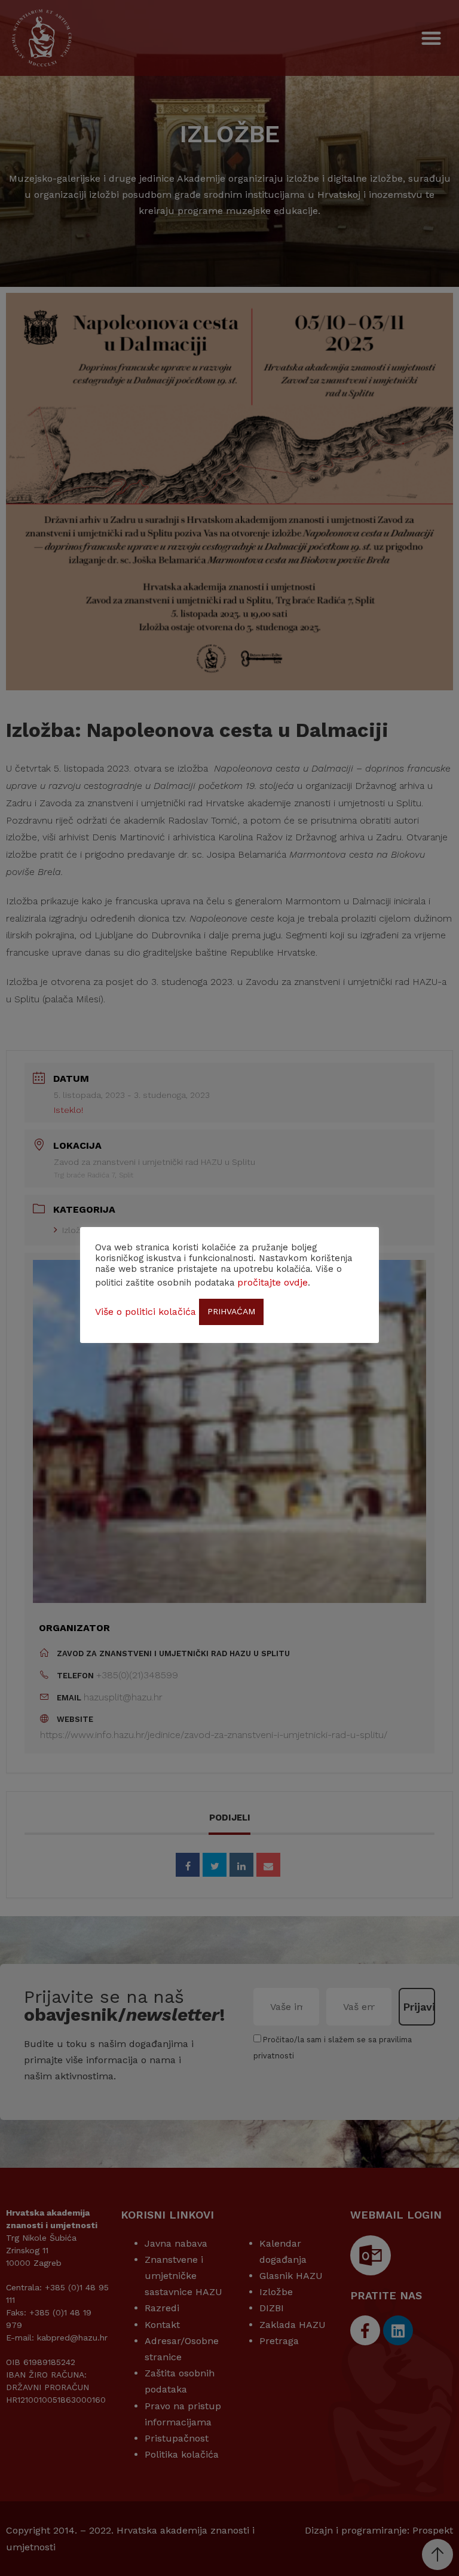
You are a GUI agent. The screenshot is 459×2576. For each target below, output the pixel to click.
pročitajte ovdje (273, 1282)
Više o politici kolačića (146, 1312)
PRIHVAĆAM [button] (231, 1311)
